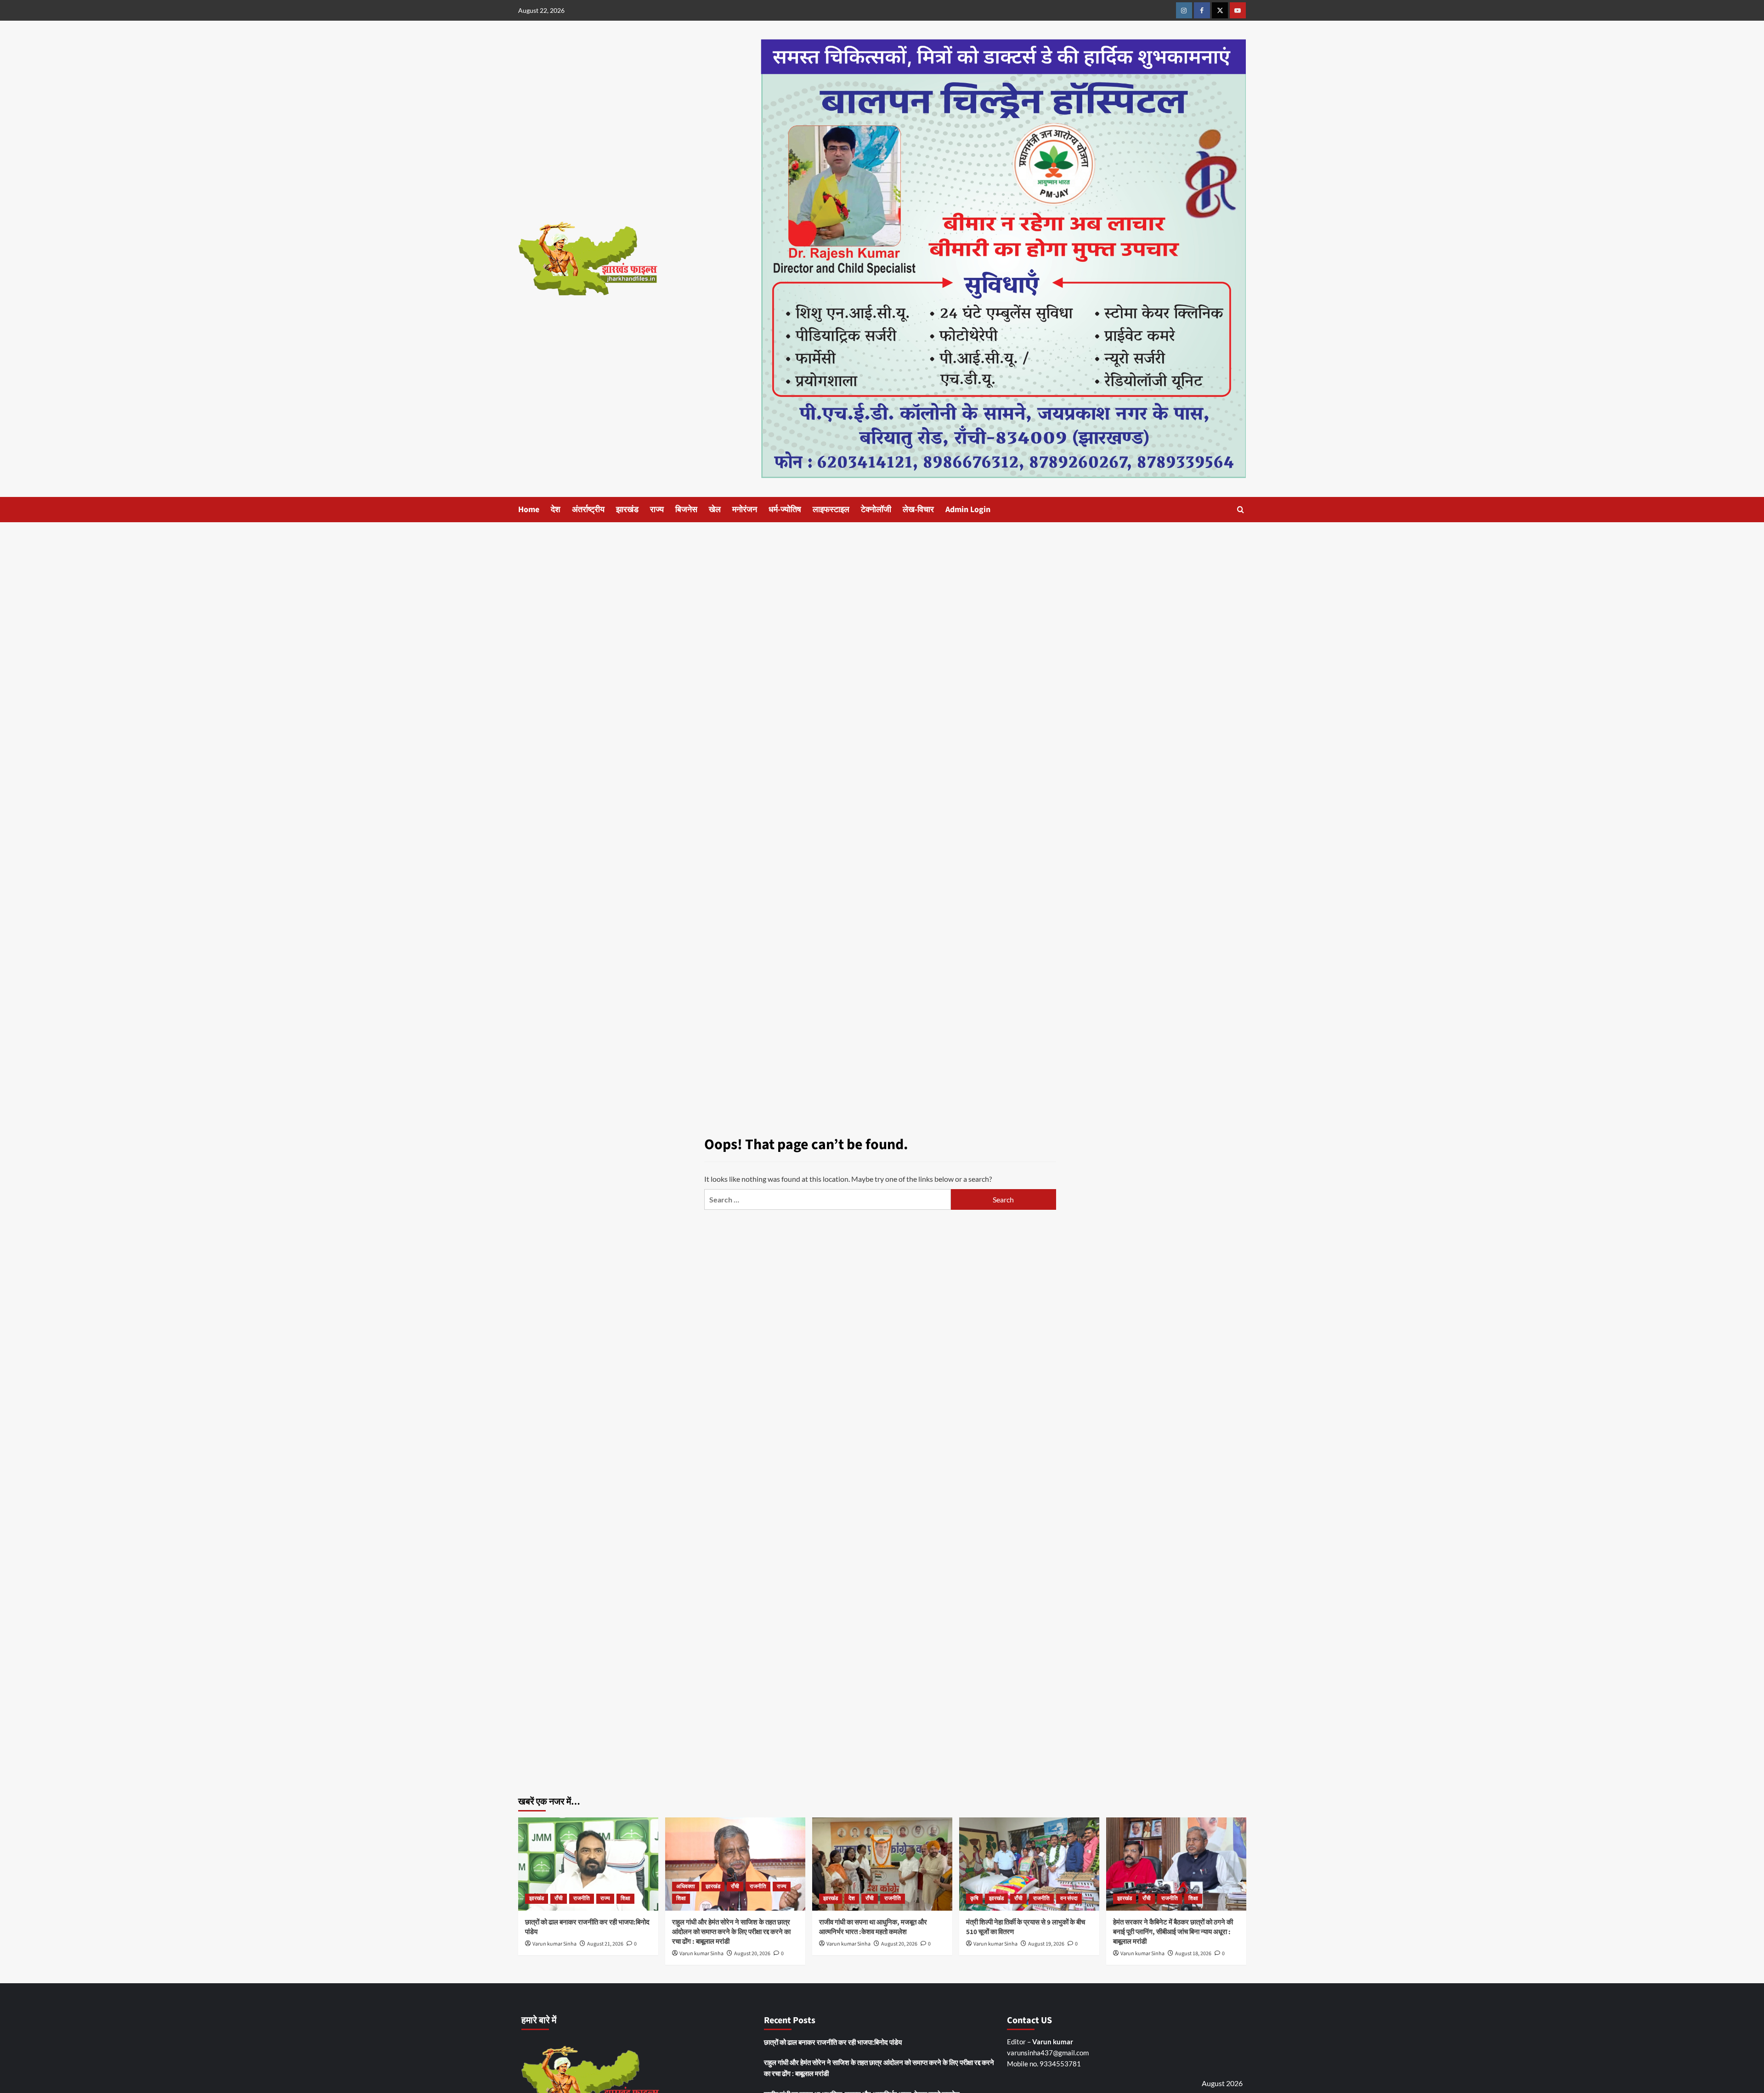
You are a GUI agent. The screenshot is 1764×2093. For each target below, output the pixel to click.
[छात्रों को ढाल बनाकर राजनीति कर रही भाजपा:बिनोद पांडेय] (588, 1864)
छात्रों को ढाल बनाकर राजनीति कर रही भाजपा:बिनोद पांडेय (833, 2042)
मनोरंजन (745, 510)
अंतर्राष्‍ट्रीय (588, 510)
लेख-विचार (918, 510)
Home (529, 510)
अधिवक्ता (686, 1887)
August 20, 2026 (752, 1954)
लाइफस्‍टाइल (831, 510)
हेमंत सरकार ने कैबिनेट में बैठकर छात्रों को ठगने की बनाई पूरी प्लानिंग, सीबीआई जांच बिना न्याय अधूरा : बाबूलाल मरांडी (1173, 1932)
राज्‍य (657, 510)
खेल (715, 510)
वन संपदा (1069, 1898)
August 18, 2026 (1193, 1954)
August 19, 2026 (1046, 1944)
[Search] (1241, 510)
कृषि (974, 1898)
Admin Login (968, 510)
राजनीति (582, 1898)
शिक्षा (625, 1898)
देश (556, 510)
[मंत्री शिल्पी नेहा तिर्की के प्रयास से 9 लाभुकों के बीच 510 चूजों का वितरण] (1029, 1864)
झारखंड (627, 510)
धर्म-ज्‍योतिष (785, 510)
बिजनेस (686, 510)
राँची (559, 1898)
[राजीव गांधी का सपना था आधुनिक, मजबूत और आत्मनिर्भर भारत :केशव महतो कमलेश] (882, 1864)
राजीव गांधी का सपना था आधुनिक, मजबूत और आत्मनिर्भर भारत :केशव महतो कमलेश (873, 1927)
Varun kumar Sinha (554, 1944)
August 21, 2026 (605, 1944)
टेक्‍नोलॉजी (876, 510)
